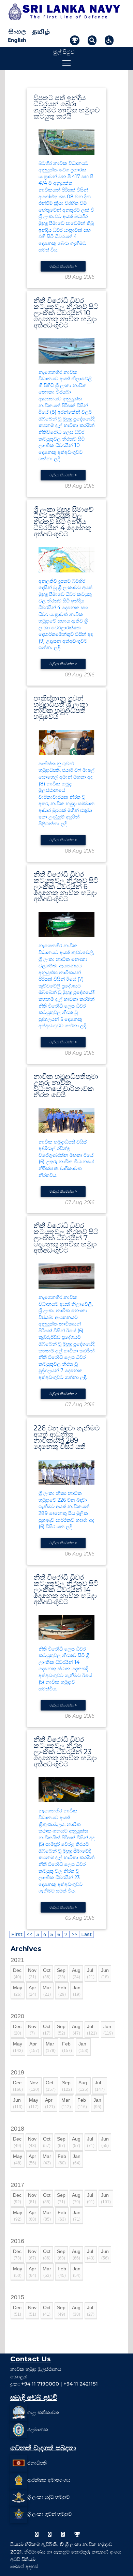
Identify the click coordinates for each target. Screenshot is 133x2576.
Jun (105, 1973)
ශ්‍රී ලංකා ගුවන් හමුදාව (49, 2514)
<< (29, 1934)
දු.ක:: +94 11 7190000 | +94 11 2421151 (54, 2384)
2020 (17, 2016)
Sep (61, 1973)
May (18, 1991)
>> (74, 1934)
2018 (17, 2129)
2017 (17, 2185)
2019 (17, 2072)
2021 (17, 1960)
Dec (17, 1973)
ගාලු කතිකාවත (43, 2412)
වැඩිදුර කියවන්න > (63, 266)
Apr (32, 1991)
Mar (47, 1991)
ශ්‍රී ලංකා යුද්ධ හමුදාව (48, 2497)
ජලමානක (38, 2429)
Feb (62, 1991)
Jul (91, 1973)
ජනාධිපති (37, 2463)
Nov (32, 1973)
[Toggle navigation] (66, 63)
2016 (17, 2241)
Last (86, 1934)
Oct (47, 1973)
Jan (77, 1991)
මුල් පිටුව (64, 52)
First (17, 1934)
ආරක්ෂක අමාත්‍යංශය (49, 2480)
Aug (76, 1973)
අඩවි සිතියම (23, 2559)
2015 (17, 2297)
